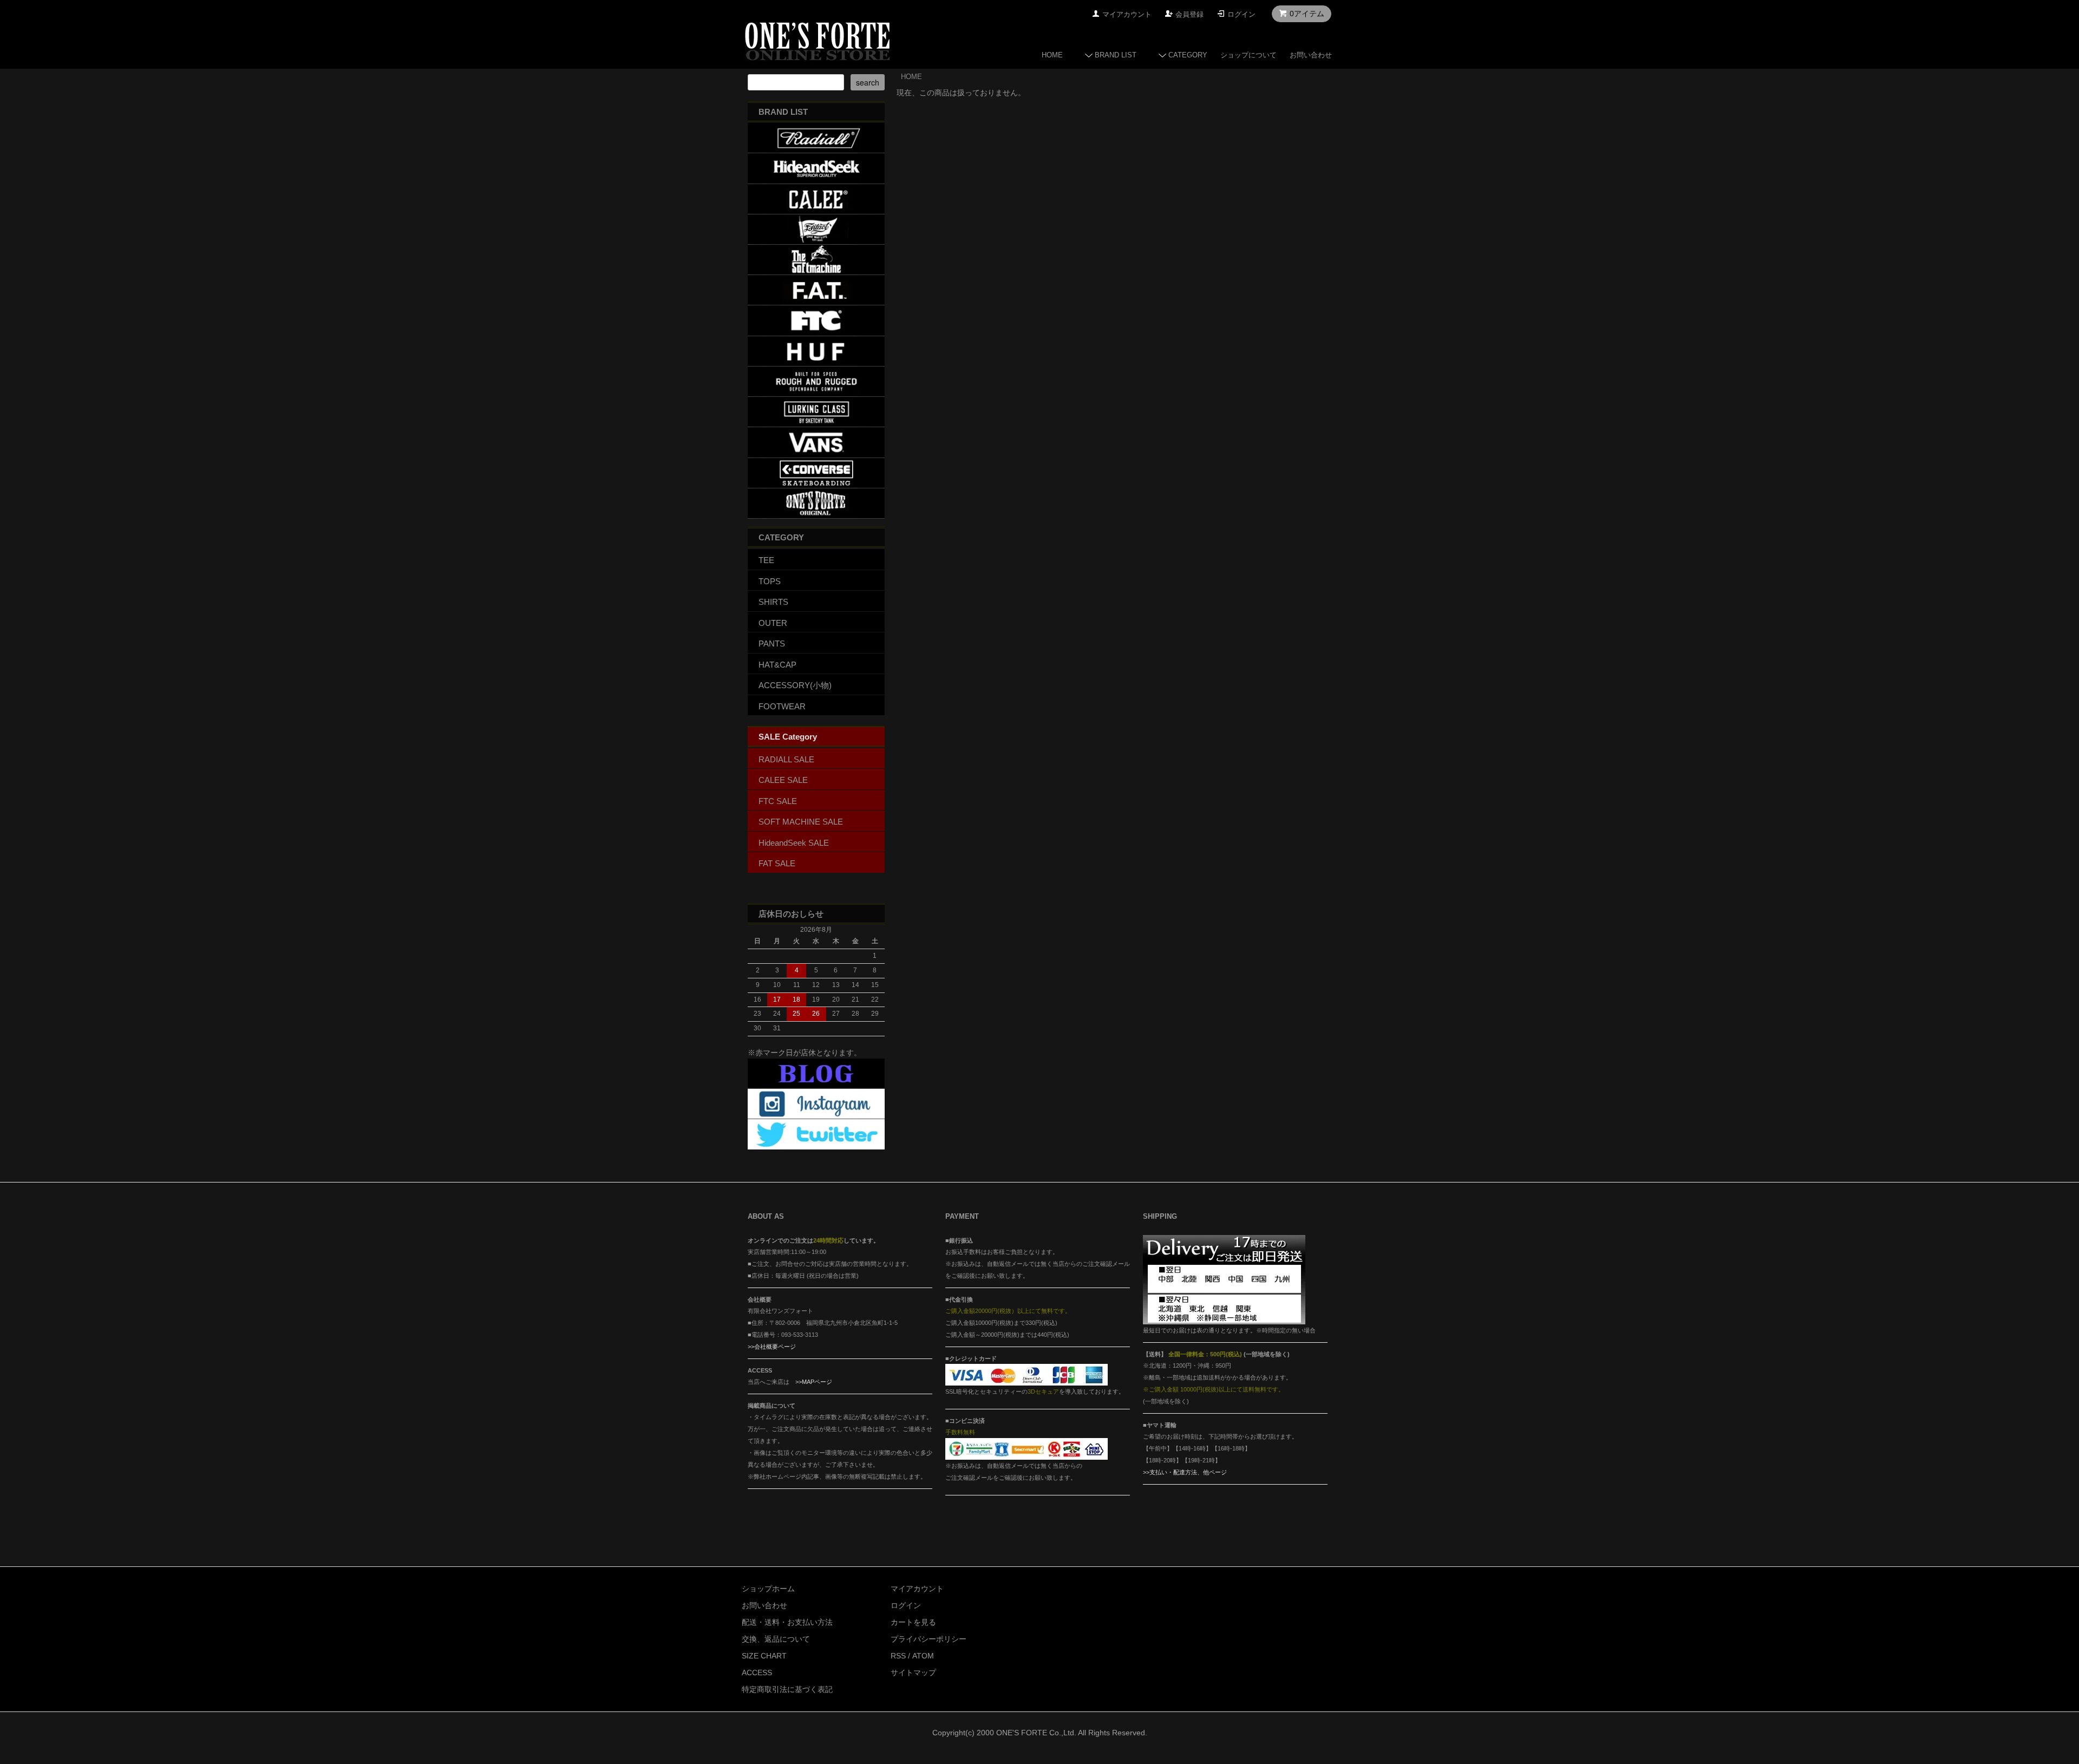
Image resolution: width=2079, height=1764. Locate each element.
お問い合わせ (1311, 55)
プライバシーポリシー (929, 1639)
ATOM (923, 1656)
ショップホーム (768, 1589)
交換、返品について (776, 1639)
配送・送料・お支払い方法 (787, 1622)
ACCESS (757, 1672)
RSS (898, 1656)
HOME (1052, 55)
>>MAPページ (814, 1382)
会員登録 (1189, 14)
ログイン (1241, 14)
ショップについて (1248, 55)
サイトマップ (913, 1672)
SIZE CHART (764, 1656)
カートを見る (913, 1622)
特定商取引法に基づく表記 (787, 1689)
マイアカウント (1127, 14)
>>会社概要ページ (772, 1347)
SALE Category (788, 737)
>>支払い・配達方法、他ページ (1185, 1472)
